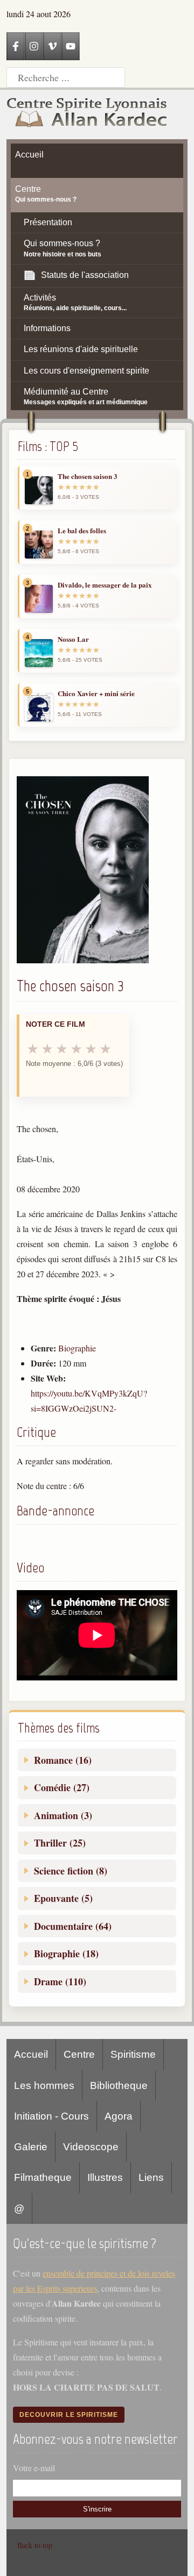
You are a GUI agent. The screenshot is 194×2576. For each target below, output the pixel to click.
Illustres (105, 2177)
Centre (79, 2054)
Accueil (31, 2054)
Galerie (31, 2147)
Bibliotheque (119, 2085)
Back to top (35, 2545)
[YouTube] (71, 46)
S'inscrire (97, 2509)
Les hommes (44, 2085)
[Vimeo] (52, 46)
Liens (151, 2177)
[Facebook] (16, 46)
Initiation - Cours (51, 2116)
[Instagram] (34, 46)
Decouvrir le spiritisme (69, 2415)
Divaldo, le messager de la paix (105, 585)
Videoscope (91, 2147)
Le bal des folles (82, 531)
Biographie (77, 1348)
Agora (119, 2116)
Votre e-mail (34, 2468)
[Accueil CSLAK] (87, 115)
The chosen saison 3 (88, 476)
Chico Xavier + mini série (96, 693)
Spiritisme (133, 2054)
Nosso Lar (73, 639)
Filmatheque (43, 2177)
